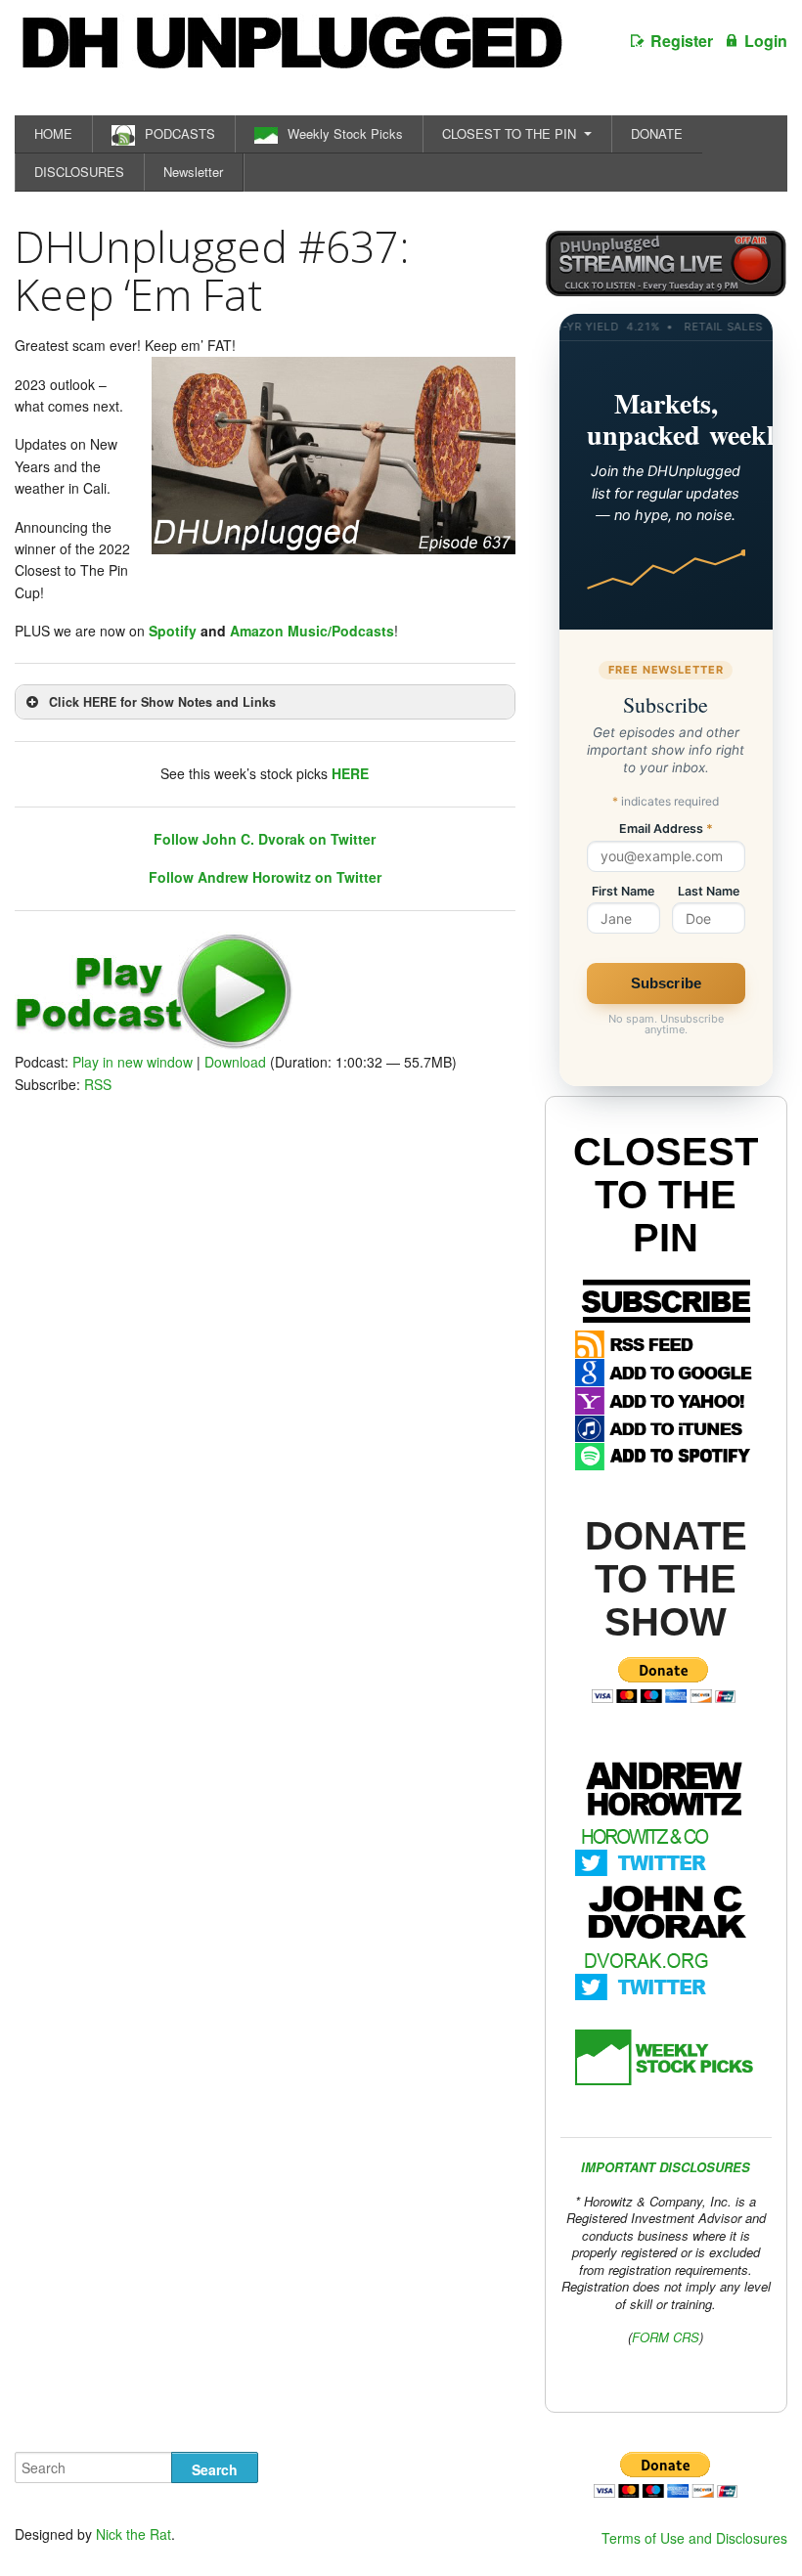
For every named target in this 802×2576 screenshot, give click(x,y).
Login (766, 41)
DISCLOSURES (79, 172)
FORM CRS (666, 2337)
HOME (53, 133)
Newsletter (193, 172)
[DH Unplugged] (290, 53)
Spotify (173, 631)
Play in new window (133, 1062)
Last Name (709, 892)
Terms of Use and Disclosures (694, 2538)
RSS (98, 1084)
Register (682, 41)
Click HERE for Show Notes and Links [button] (162, 702)
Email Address (666, 830)
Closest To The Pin (666, 1195)
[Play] (154, 1044)
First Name (623, 892)
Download (235, 1062)
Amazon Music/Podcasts (312, 631)
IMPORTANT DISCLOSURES (666, 2167)
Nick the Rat (134, 2534)
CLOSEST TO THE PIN (509, 133)
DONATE (657, 133)
